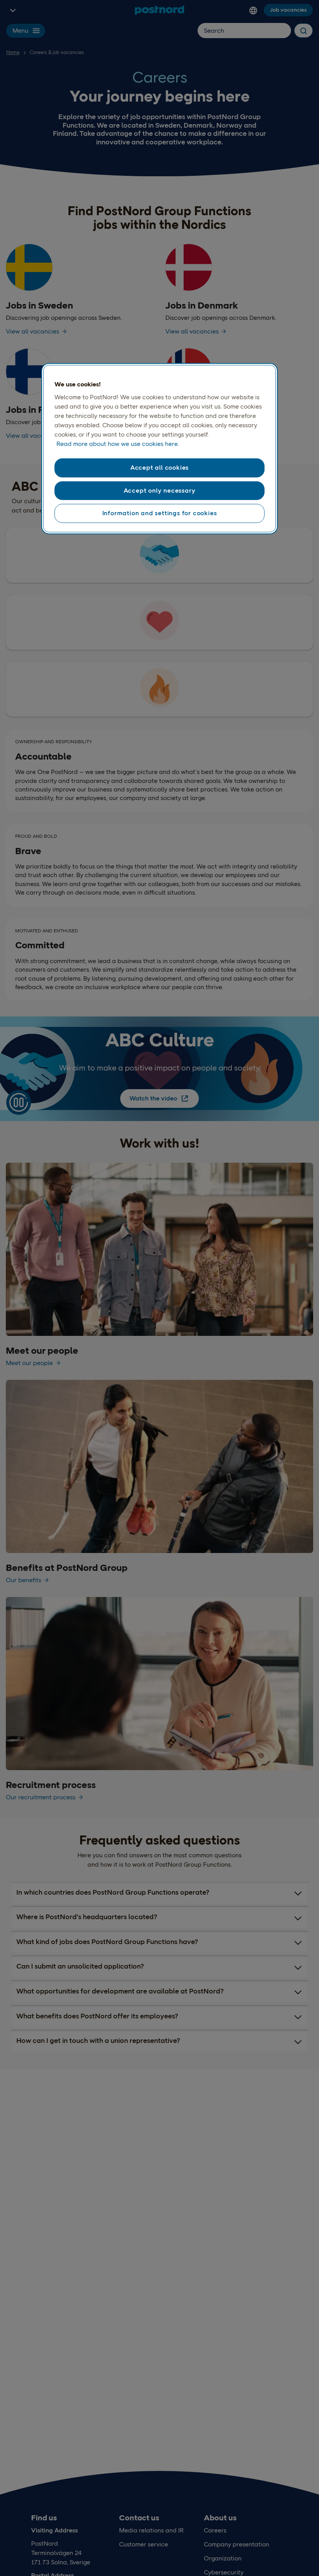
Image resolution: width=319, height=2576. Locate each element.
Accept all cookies (159, 468)
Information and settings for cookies (160, 513)
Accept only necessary (160, 490)
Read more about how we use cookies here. (118, 444)
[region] (159, 449)
